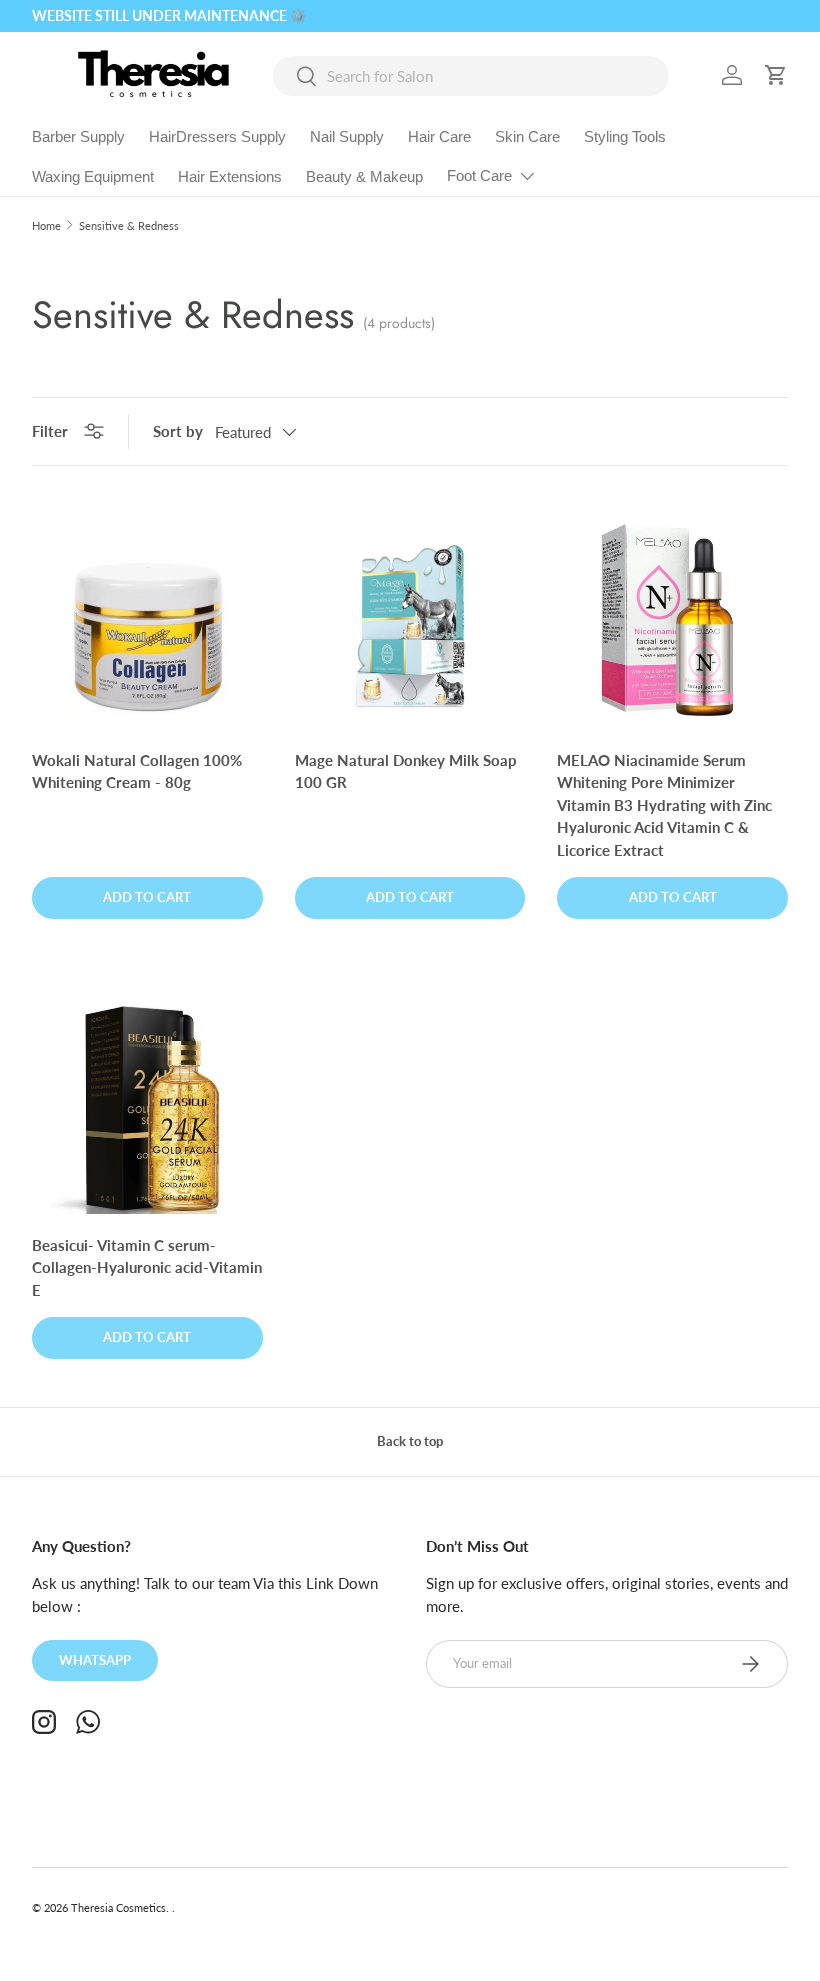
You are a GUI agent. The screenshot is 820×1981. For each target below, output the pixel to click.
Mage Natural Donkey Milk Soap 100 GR (406, 771)
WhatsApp (95, 1660)
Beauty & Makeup (364, 176)
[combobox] (471, 76)
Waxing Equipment (93, 176)
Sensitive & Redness (129, 225)
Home (46, 225)
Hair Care (439, 136)
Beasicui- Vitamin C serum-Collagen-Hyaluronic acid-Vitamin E (147, 1267)
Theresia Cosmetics (118, 1907)
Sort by (178, 431)
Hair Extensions (230, 176)
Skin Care (527, 136)
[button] (776, 75)
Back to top (410, 1441)
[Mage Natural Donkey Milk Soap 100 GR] (410, 613)
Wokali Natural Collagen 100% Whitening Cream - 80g (137, 771)
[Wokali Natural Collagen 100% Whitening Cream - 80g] (147, 613)
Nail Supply (347, 136)
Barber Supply (78, 136)
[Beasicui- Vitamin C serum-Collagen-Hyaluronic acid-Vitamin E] (147, 1098)
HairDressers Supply (217, 136)
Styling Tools (625, 136)
